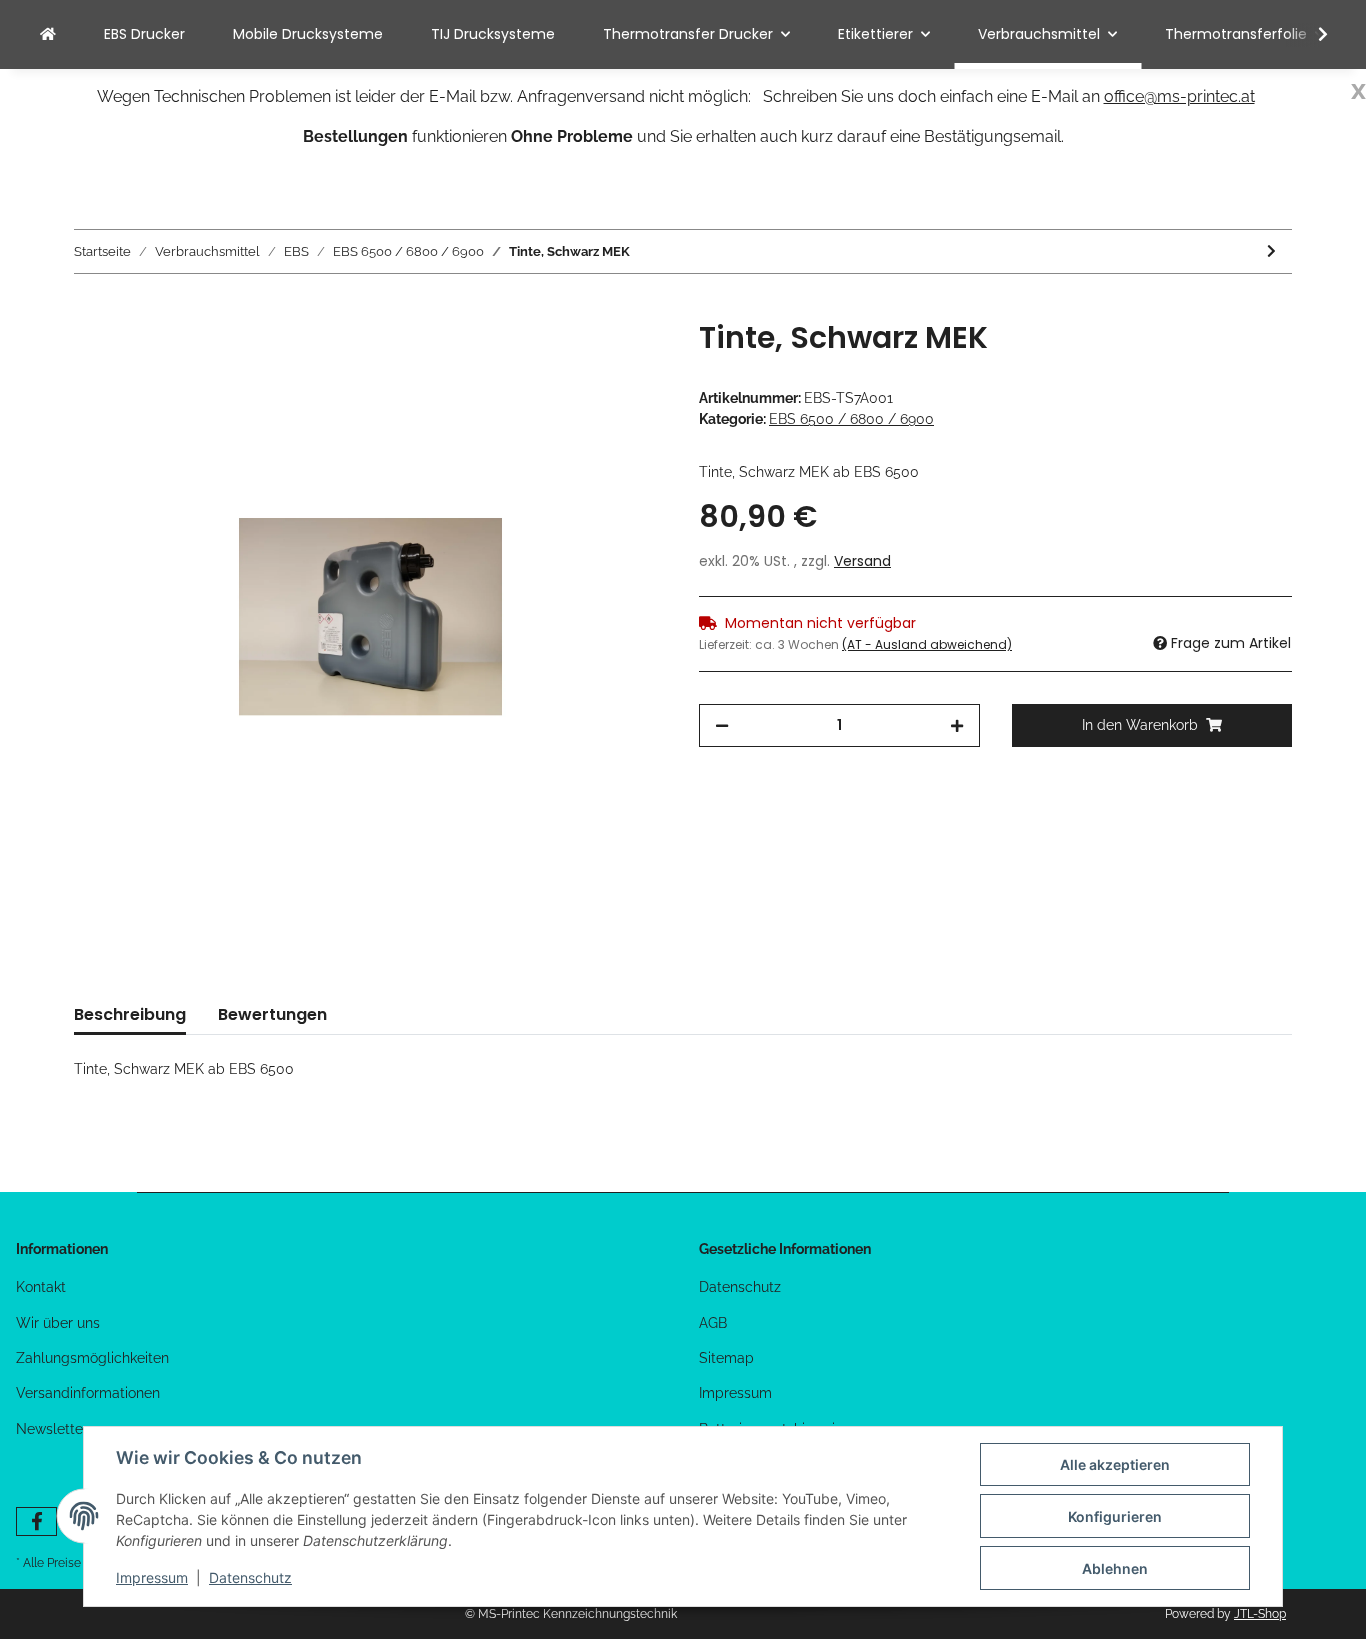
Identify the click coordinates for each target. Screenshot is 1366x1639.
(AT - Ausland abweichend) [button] (927, 644)
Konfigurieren (1115, 1516)
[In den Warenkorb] (90, 309)
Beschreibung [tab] (130, 1014)
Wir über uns (58, 1323)
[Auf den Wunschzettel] (625, 358)
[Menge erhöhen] (957, 725)
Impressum (735, 1393)
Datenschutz (740, 1287)
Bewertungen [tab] (272, 1014)
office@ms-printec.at (1179, 96)
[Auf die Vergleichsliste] (573, 358)
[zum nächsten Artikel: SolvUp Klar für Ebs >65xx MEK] (1271, 251)
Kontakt (41, 1287)
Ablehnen (1115, 1568)
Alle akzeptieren (1115, 1464)
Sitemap (726, 1358)
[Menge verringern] (722, 725)
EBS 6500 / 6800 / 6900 (851, 419)
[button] (1310, 35)
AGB (713, 1323)
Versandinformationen (88, 1393)
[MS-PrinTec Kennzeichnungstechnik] (48, 34)
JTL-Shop (1260, 1614)
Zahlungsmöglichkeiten (92, 1358)
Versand (862, 561)
